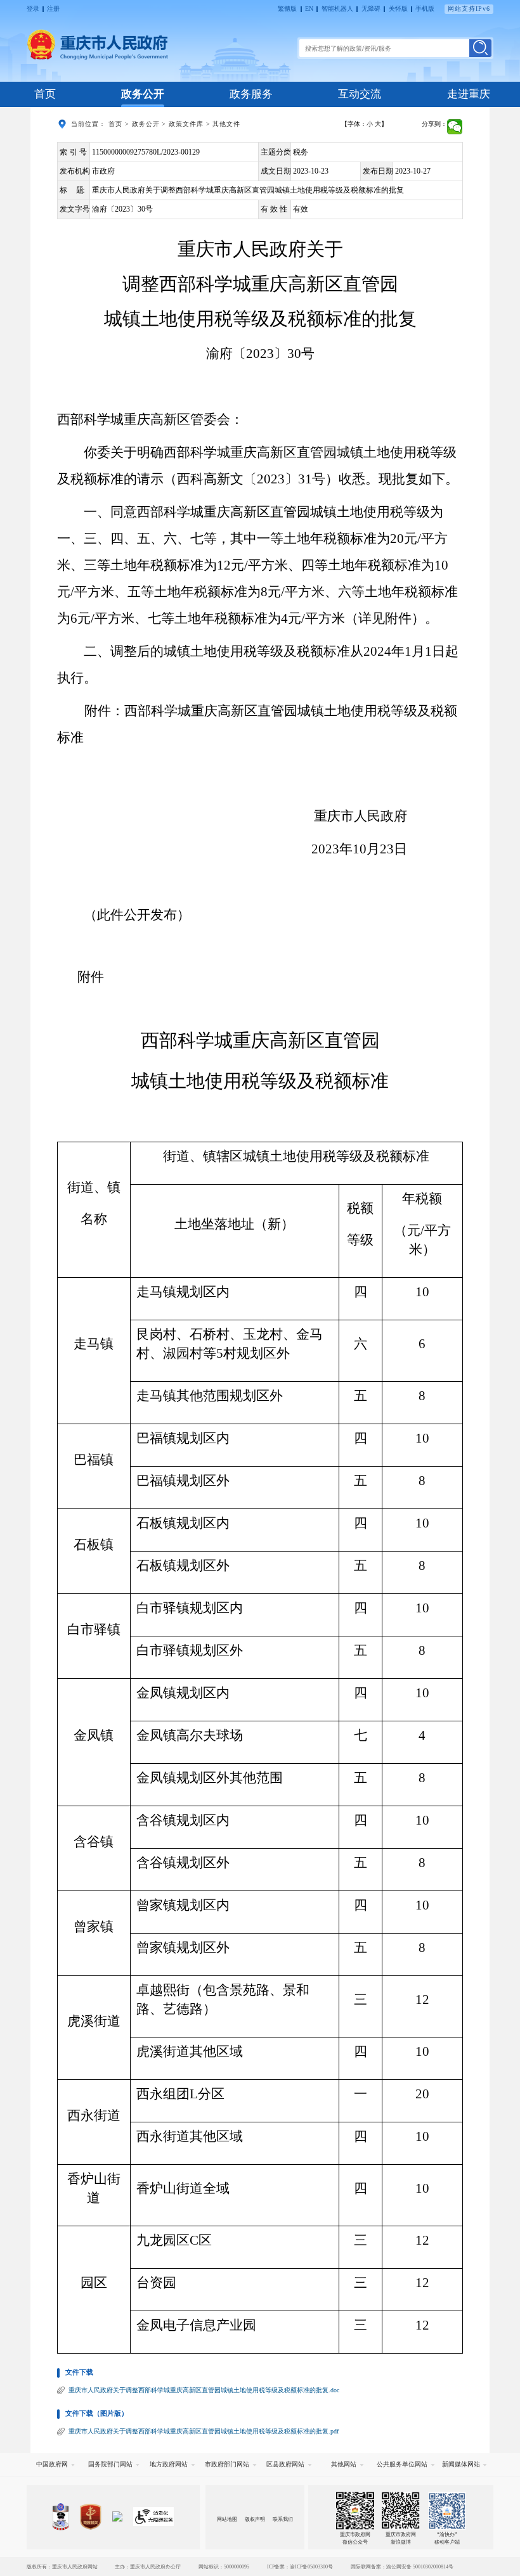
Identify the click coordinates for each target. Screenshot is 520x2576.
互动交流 (360, 94)
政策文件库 (186, 124)
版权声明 (255, 2519)
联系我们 (283, 2519)
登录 (33, 9)
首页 (45, 94)
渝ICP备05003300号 (311, 2566)
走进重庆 (469, 94)
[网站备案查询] (61, 2517)
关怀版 (398, 9)
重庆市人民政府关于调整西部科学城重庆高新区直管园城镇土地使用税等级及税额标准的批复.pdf (204, 2431)
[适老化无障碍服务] (153, 2516)
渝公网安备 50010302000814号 (420, 2566)
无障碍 (371, 9)
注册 (53, 9)
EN (309, 9)
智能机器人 (337, 9)
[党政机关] (90, 2517)
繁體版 (287, 9)
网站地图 (227, 2519)
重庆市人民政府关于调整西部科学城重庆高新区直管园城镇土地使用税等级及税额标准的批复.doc (204, 2390)
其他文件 (226, 124)
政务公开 (143, 94)
